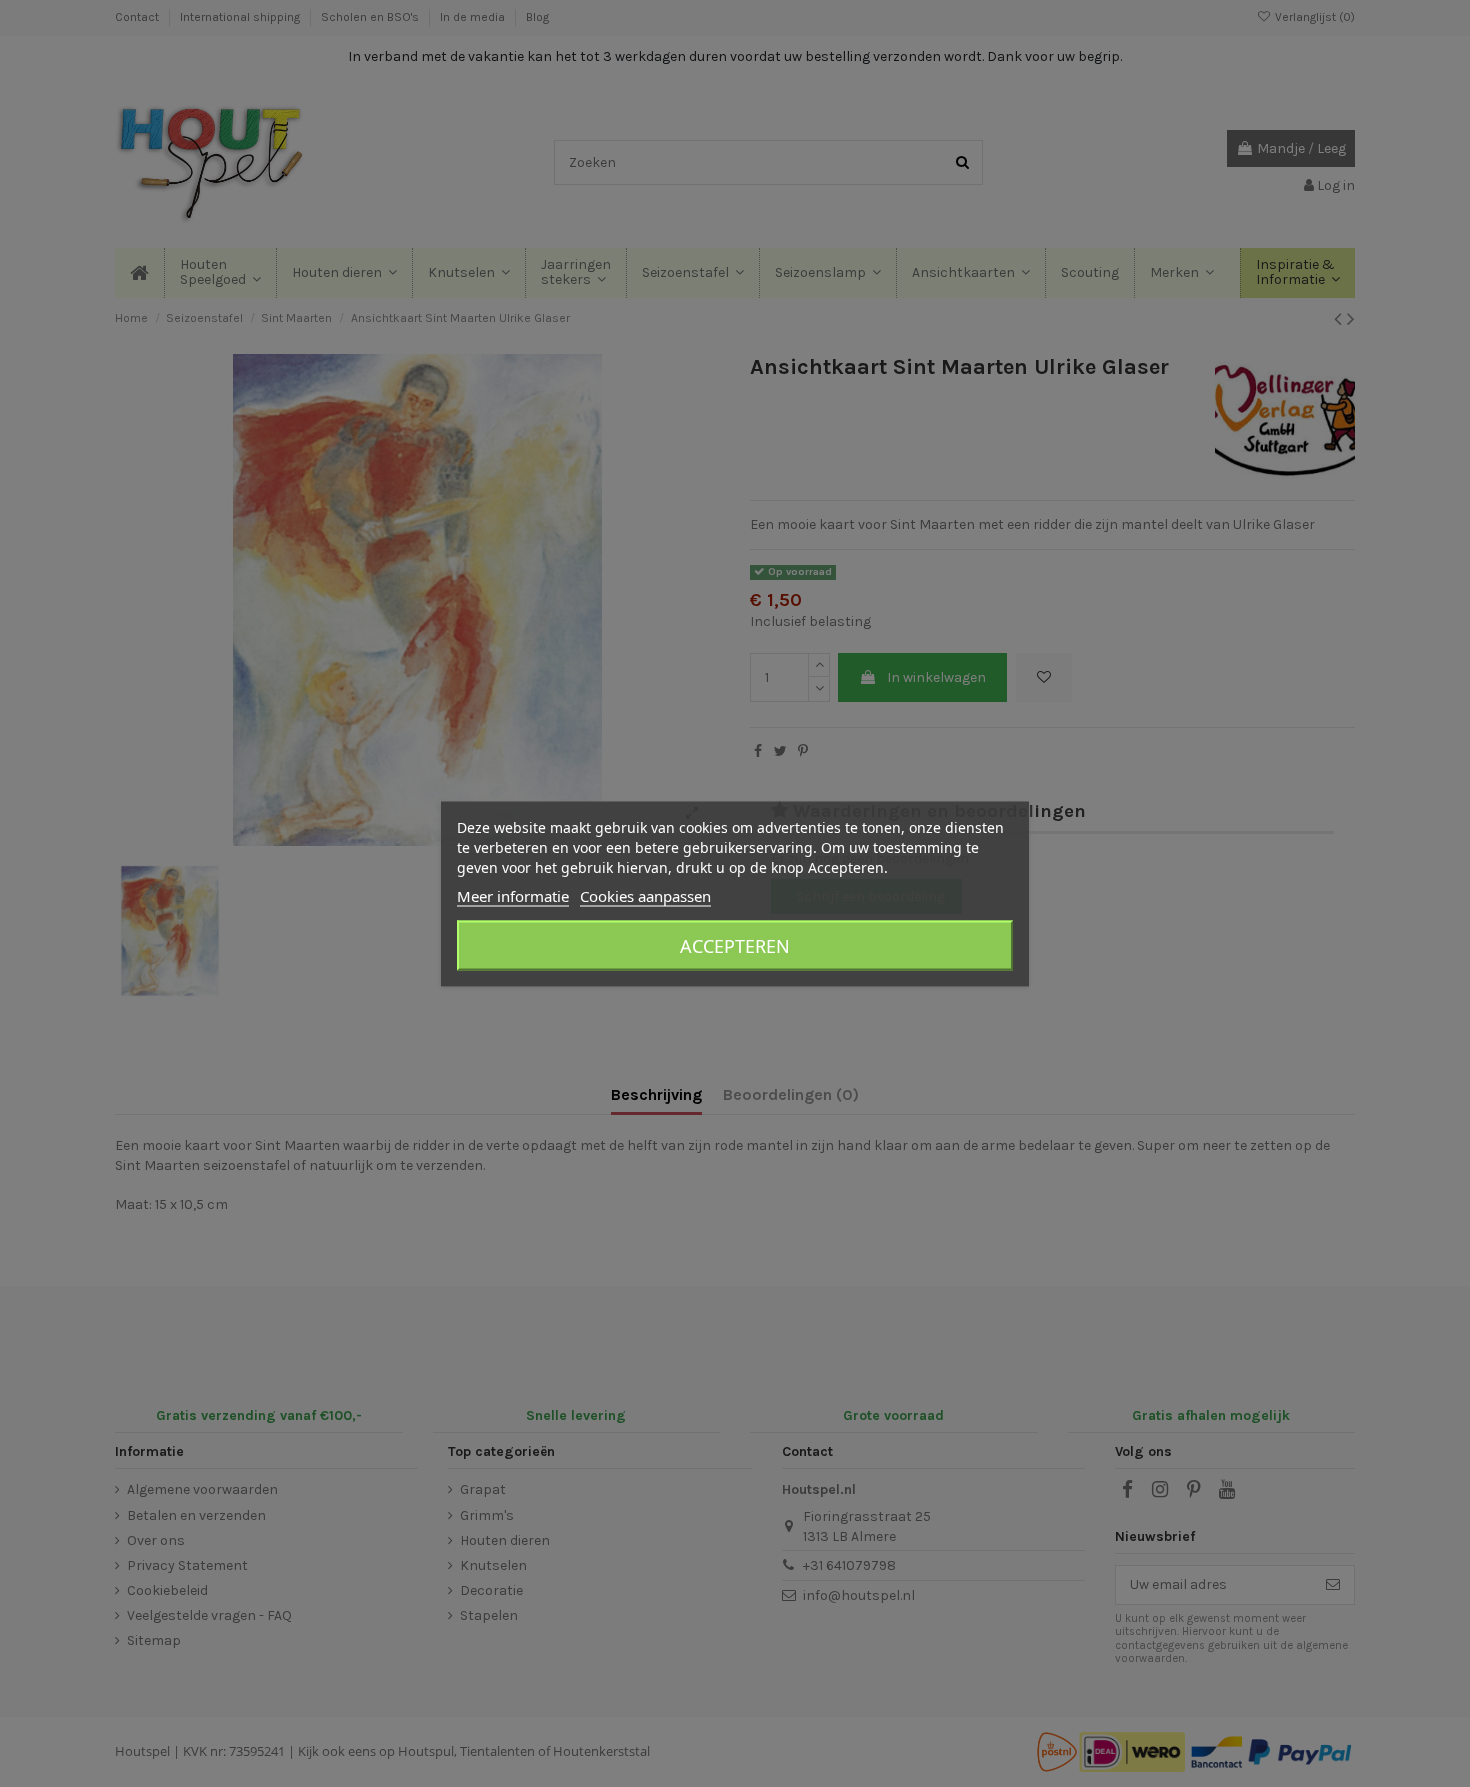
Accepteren (735, 945)
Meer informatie (513, 895)
